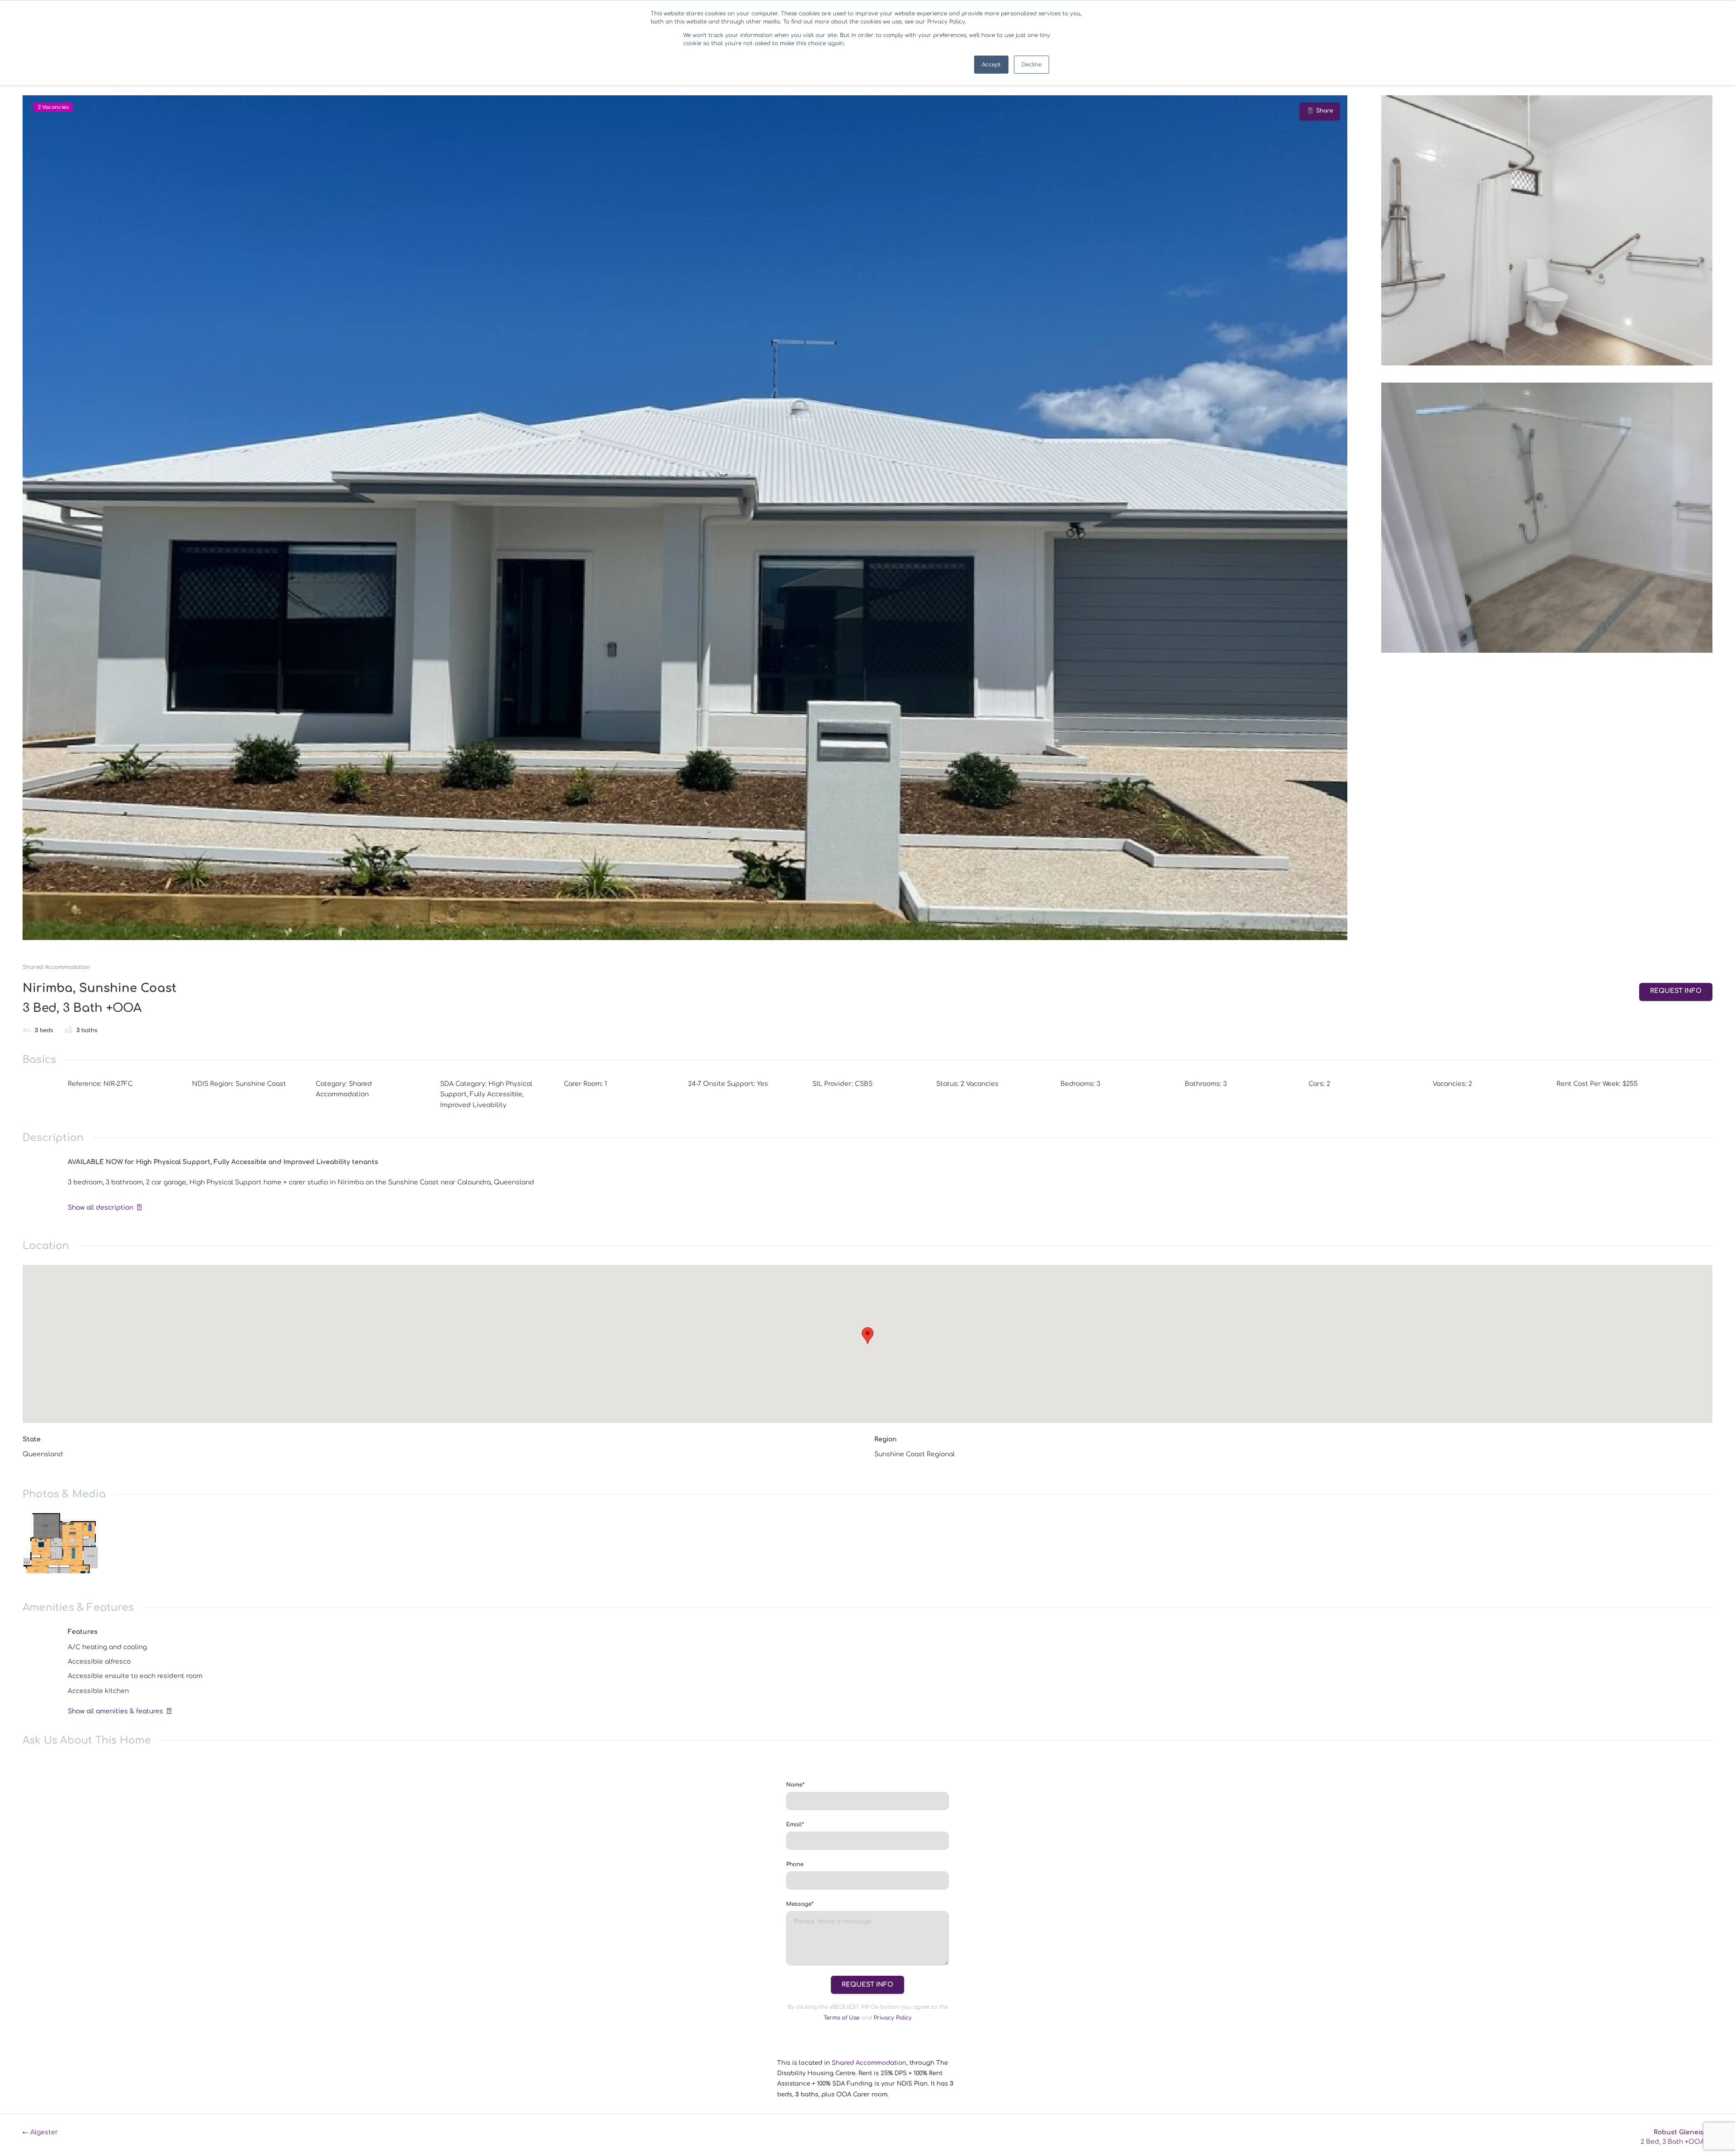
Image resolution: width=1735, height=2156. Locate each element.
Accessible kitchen (98, 1691)
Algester (40, 2132)
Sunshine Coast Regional (914, 1454)
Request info (1676, 991)
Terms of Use (842, 2018)
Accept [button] (991, 65)
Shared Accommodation (56, 967)
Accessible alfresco (99, 1662)
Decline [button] (1032, 65)
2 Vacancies (53, 107)
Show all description (101, 1208)
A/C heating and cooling (107, 1647)
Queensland (43, 1454)
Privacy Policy (893, 2018)
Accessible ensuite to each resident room (135, 1676)
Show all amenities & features (115, 1711)
